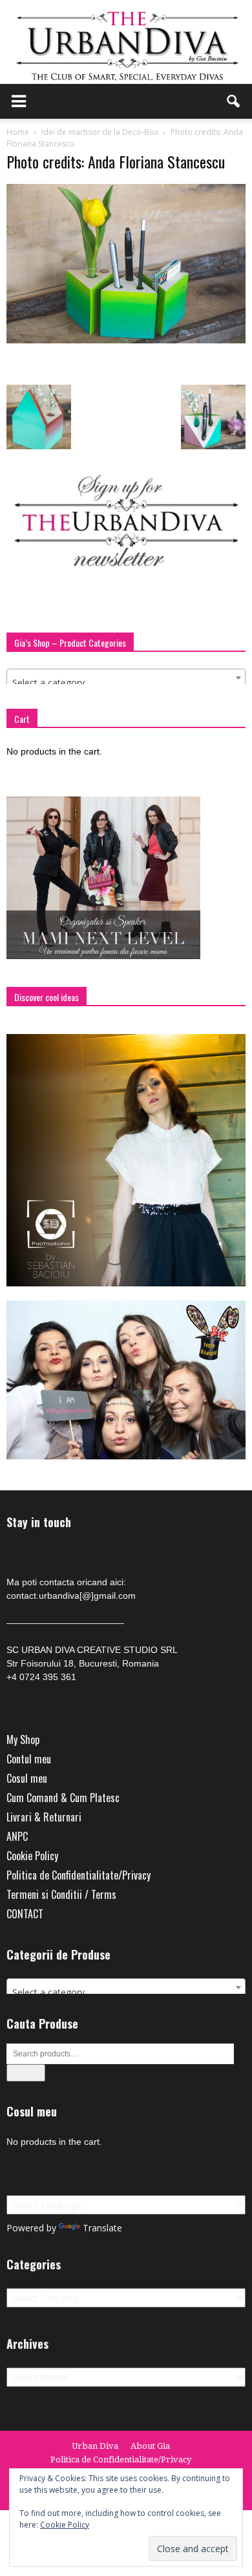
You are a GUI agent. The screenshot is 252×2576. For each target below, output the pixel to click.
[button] (234, 101)
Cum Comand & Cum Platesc (63, 1798)
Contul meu (29, 1759)
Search (26, 2073)
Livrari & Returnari (44, 1817)
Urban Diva (95, 2446)
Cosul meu (27, 1778)
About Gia (150, 2446)
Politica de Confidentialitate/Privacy (79, 1875)
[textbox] (126, 683)
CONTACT (25, 1914)
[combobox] (126, 678)
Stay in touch (39, 1522)
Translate (102, 2228)
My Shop (23, 1739)
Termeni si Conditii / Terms (61, 1894)
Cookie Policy (32, 1856)
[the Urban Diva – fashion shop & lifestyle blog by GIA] (126, 42)
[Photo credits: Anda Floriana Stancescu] (126, 340)
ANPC (17, 1836)
